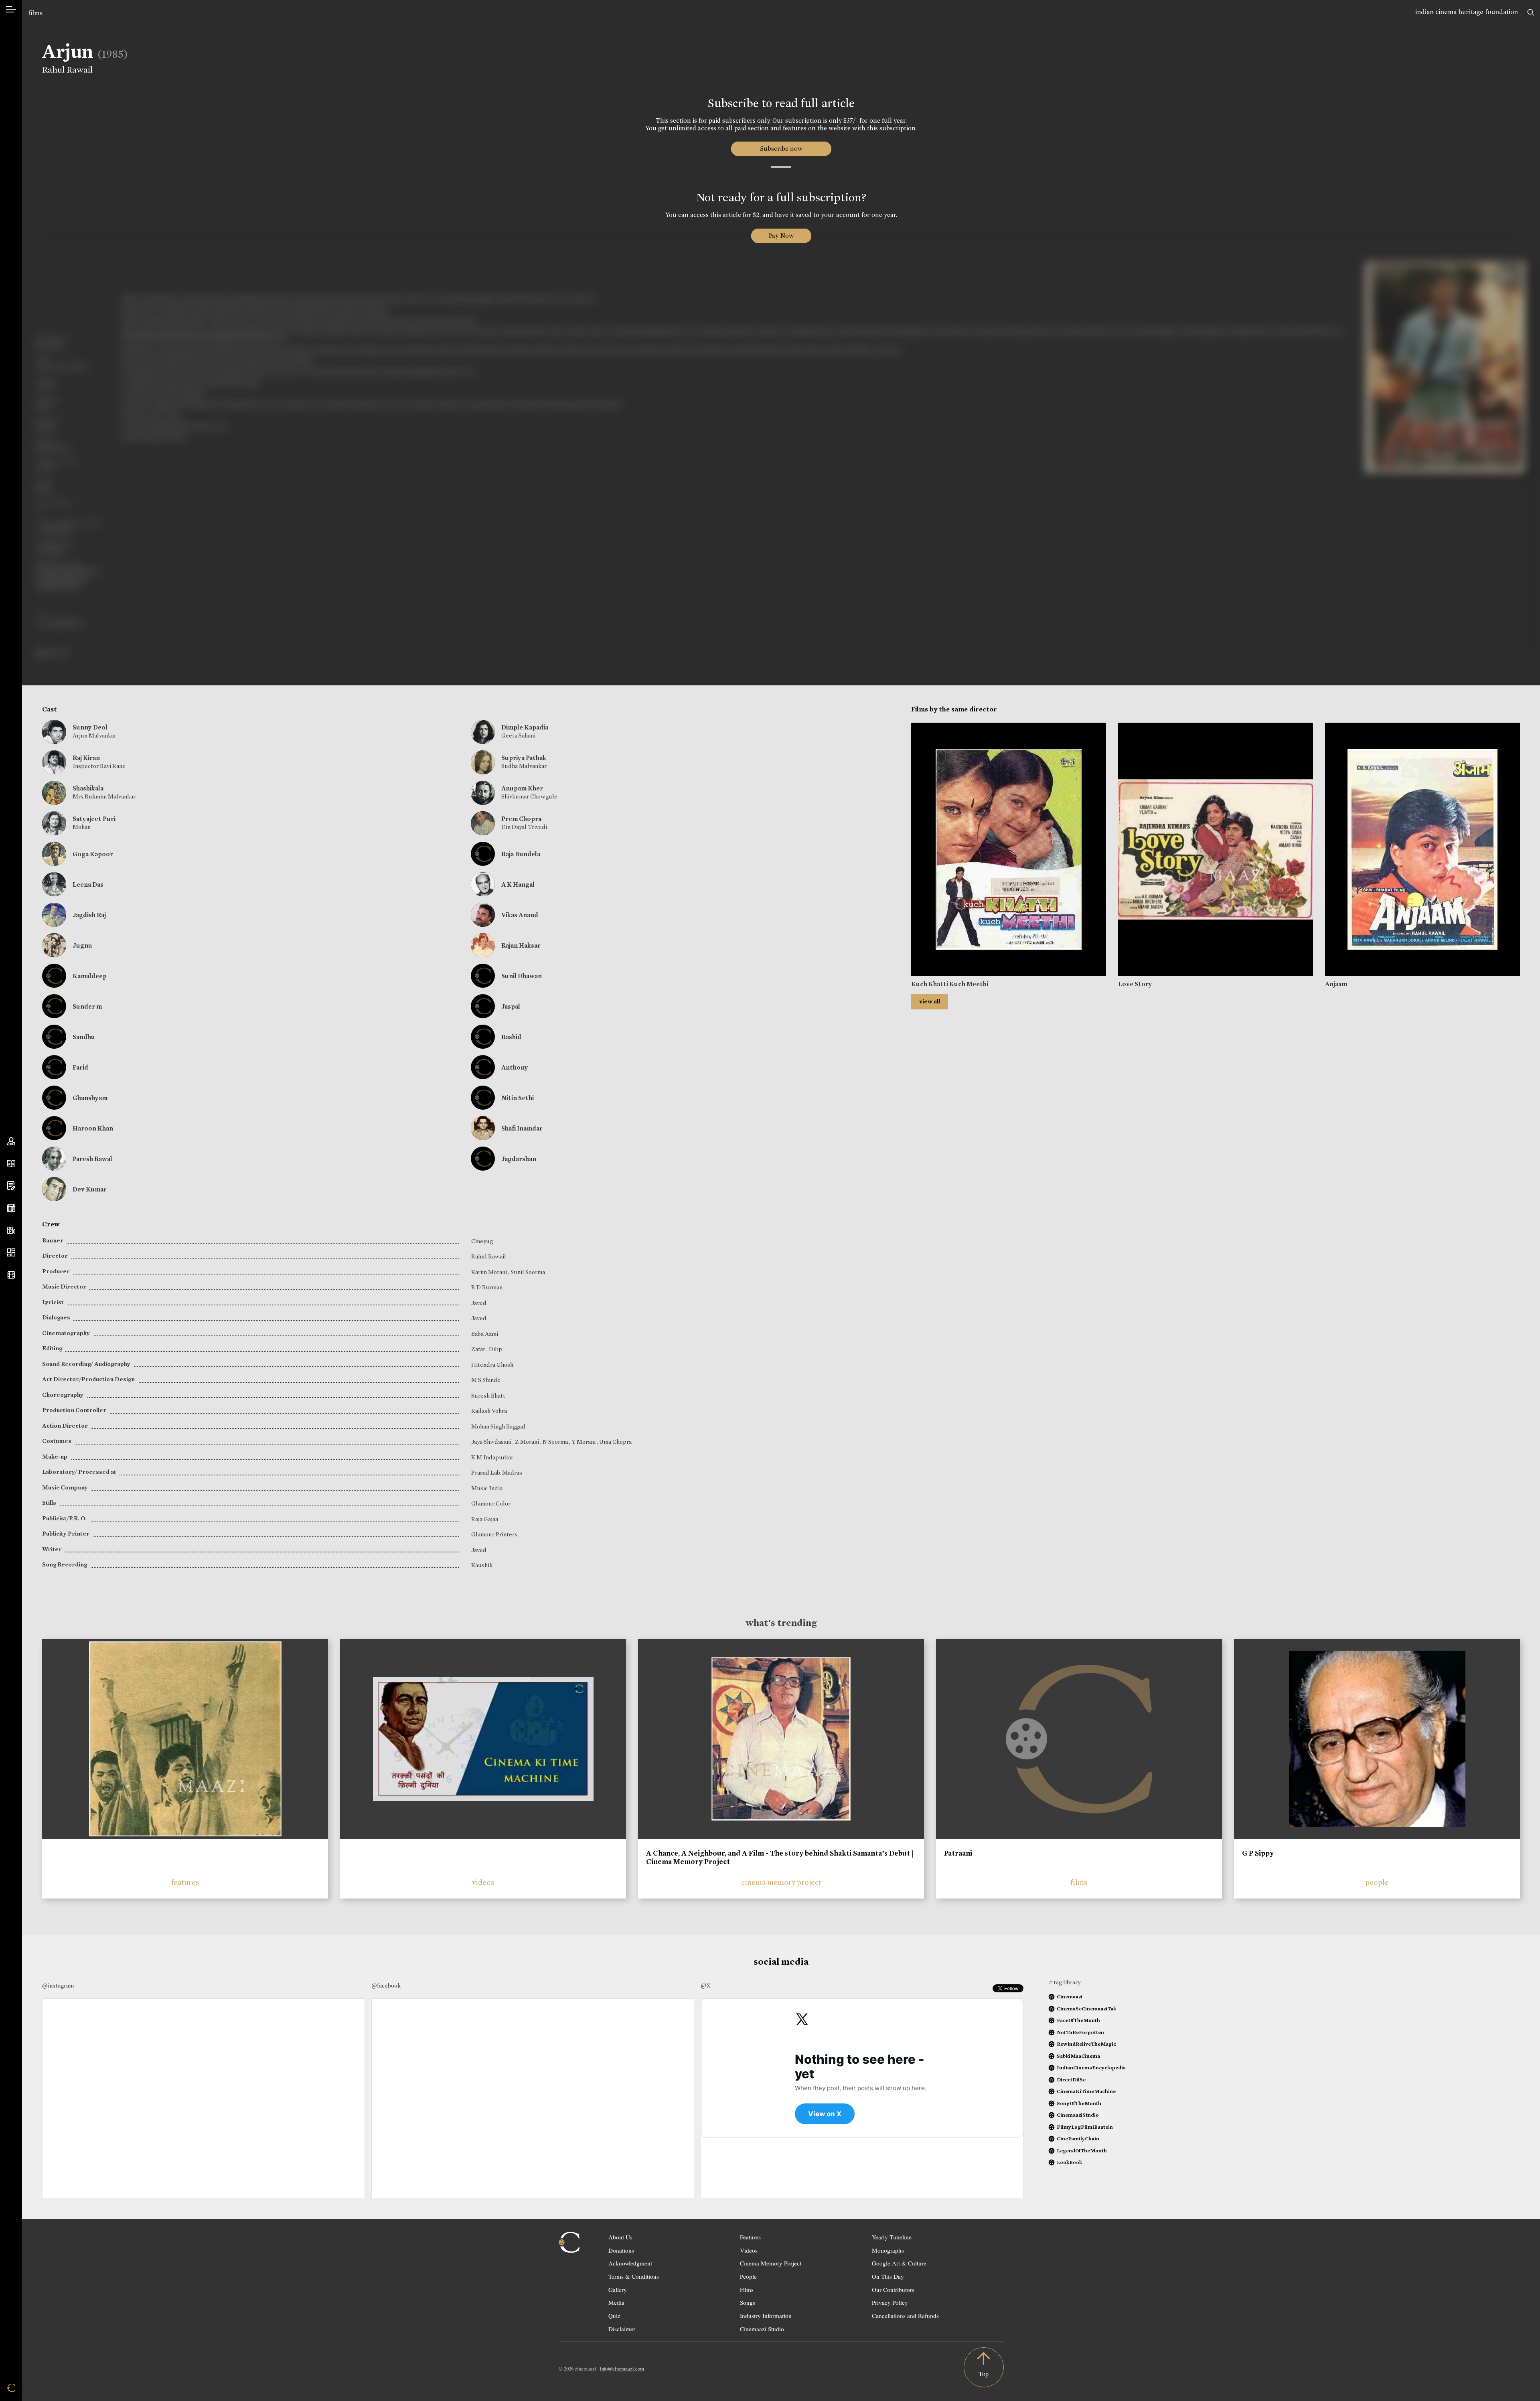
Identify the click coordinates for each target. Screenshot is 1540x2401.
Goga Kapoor (93, 854)
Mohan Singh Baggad (498, 1426)
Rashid (511, 1037)
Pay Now (781, 236)
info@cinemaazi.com (622, 2369)
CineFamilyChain (1078, 2139)
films (35, 13)
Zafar (479, 1349)
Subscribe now (781, 149)
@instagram (58, 1986)
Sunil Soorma (528, 1272)
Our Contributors (893, 2290)
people (1377, 1882)
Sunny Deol (90, 727)
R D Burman (487, 1287)
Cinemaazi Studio (762, 2329)
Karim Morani (490, 1272)
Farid (80, 1067)
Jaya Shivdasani (492, 1442)
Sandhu (84, 1037)
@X (706, 1986)
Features (750, 2237)
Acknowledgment (630, 2263)
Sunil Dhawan (522, 976)
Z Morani (528, 1442)
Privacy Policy (890, 2302)
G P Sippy (1258, 1853)
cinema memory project (781, 1882)
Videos (749, 2250)
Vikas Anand (520, 915)
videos (483, 1882)
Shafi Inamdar (522, 1128)
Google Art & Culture (899, 2263)
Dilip (495, 1349)
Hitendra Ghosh (492, 1365)
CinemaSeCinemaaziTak (1086, 2009)
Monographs (888, 2250)
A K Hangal (518, 884)
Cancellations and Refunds (905, 2316)
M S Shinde (486, 1380)
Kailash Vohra (489, 1411)
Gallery (618, 2290)
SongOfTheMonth (1079, 2103)
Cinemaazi (1070, 1997)
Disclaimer (622, 2329)
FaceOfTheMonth (1078, 2020)
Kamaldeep (90, 976)
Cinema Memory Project (771, 2263)
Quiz (614, 2316)
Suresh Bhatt (488, 1396)
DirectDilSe (1071, 2080)
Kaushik (482, 1565)
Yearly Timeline (892, 2237)
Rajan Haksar (521, 945)
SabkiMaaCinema (1078, 2056)
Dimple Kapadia (525, 727)
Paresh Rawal (92, 1159)
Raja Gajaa (485, 1519)
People (748, 2276)
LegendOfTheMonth (1082, 2151)
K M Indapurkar (492, 1457)
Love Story (1135, 984)
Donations (621, 2250)
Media (616, 2302)
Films (747, 2290)
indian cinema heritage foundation (1467, 12)
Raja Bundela (521, 854)
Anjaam (1336, 984)
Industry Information (766, 2316)
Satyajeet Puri (94, 819)
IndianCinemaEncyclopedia (1091, 2068)
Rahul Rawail (67, 70)
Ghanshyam (90, 1098)
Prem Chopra (521, 819)
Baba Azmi (485, 1334)
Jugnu (82, 945)
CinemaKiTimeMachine (1086, 2091)
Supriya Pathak (524, 758)
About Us (620, 2237)
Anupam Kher (522, 788)
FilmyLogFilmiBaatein (1085, 2127)
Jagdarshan (519, 1159)
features (185, 1882)
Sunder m (87, 1006)
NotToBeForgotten (1080, 2032)
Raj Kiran (86, 758)
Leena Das (88, 884)
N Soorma (556, 1442)
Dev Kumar (90, 1189)
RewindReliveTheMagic (1086, 2044)
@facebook (386, 1986)
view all (930, 1001)
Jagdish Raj (89, 915)
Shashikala (88, 788)
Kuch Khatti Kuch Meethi (950, 984)
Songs (748, 2302)
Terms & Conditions (634, 2276)
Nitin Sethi (518, 1098)
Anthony (515, 1067)
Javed (479, 1303)
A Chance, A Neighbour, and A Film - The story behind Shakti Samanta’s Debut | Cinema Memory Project (780, 1858)
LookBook (1069, 2162)
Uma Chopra (615, 1442)
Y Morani (584, 1442)
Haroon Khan (93, 1128)
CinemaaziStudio (1078, 2115)
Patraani (958, 1853)
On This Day (888, 2276)
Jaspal (511, 1006)
